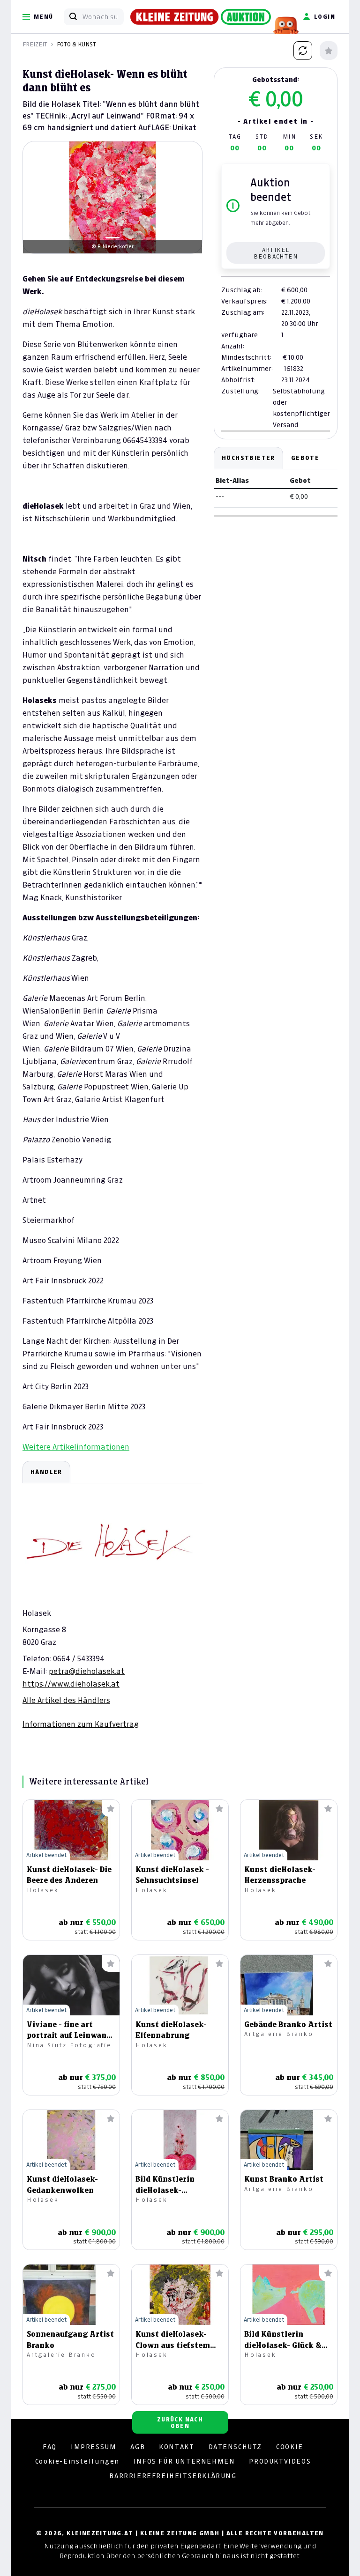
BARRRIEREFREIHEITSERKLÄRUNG (173, 2476)
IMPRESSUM (94, 2447)
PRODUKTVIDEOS (280, 2461)
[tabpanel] (112, 1595)
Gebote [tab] (305, 458)
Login (325, 17)
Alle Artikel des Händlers (66, 1700)
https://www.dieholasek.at (71, 1684)
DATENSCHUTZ (236, 2447)
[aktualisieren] (303, 51)
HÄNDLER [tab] (46, 1472)
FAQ (50, 2447)
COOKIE (290, 2447)
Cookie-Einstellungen (77, 2461)
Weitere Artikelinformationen (76, 1447)
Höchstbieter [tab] (248, 458)
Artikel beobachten (276, 253)
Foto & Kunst (76, 44)
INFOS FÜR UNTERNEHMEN (184, 2461)
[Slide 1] (112, 238)
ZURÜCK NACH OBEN (180, 2423)
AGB (138, 2447)
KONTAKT (176, 2447)
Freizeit (35, 44)
